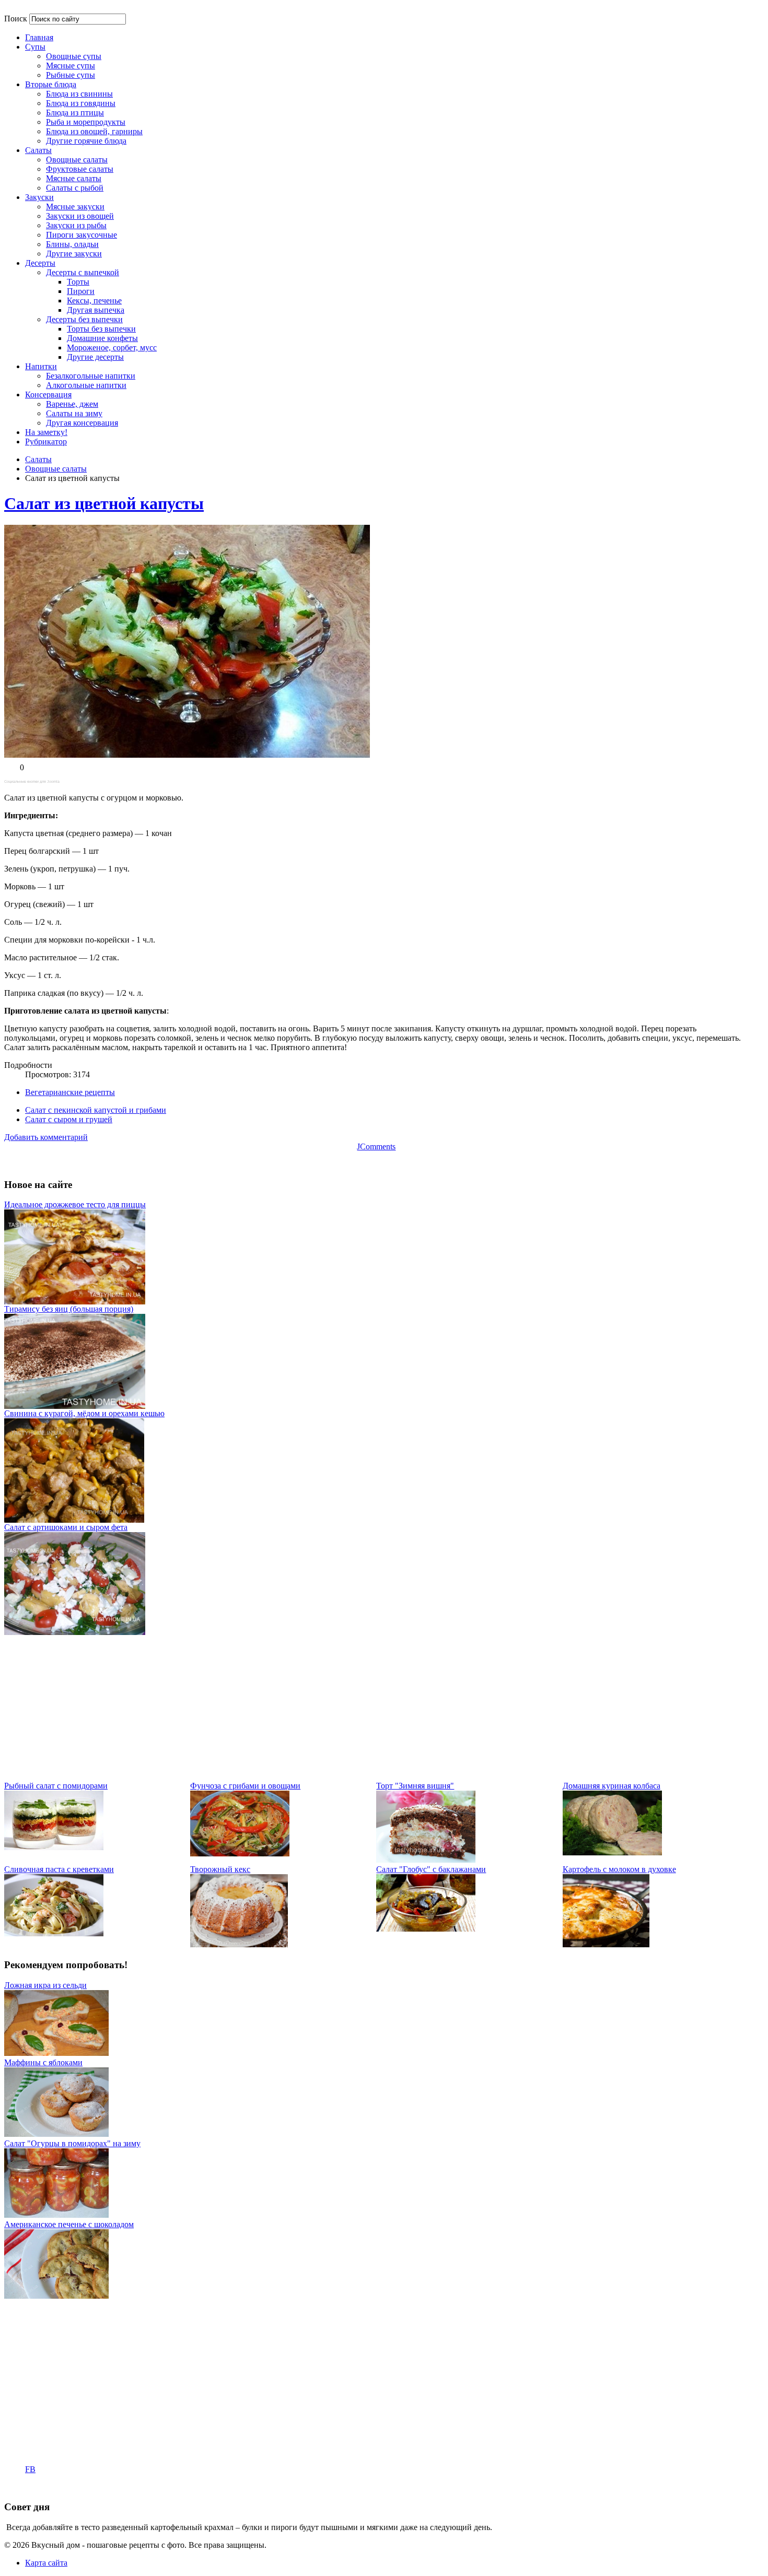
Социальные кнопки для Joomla (32, 781)
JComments (376, 1146)
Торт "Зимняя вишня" (415, 1786)
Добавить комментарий (46, 1137)
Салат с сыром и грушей (69, 1119)
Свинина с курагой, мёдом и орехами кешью (84, 1413)
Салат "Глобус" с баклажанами (431, 1869)
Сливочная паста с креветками (59, 1869)
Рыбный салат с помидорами (56, 1786)
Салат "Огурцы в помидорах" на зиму (72, 2143)
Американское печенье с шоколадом (69, 2224)
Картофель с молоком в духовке (619, 1869)
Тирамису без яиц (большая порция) (69, 1309)
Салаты (38, 459)
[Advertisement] (318, 1708)
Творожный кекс (220, 1869)
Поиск (16, 19)
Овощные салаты (56, 469)
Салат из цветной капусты (104, 503)
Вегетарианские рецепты (70, 1092)
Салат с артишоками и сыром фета (66, 1527)
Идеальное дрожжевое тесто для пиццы (75, 1204)
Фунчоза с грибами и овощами (245, 1786)
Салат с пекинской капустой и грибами (96, 1110)
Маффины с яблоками (43, 2062)
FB (30, 2469)
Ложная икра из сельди (45, 1985)
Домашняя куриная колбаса (612, 1786)
